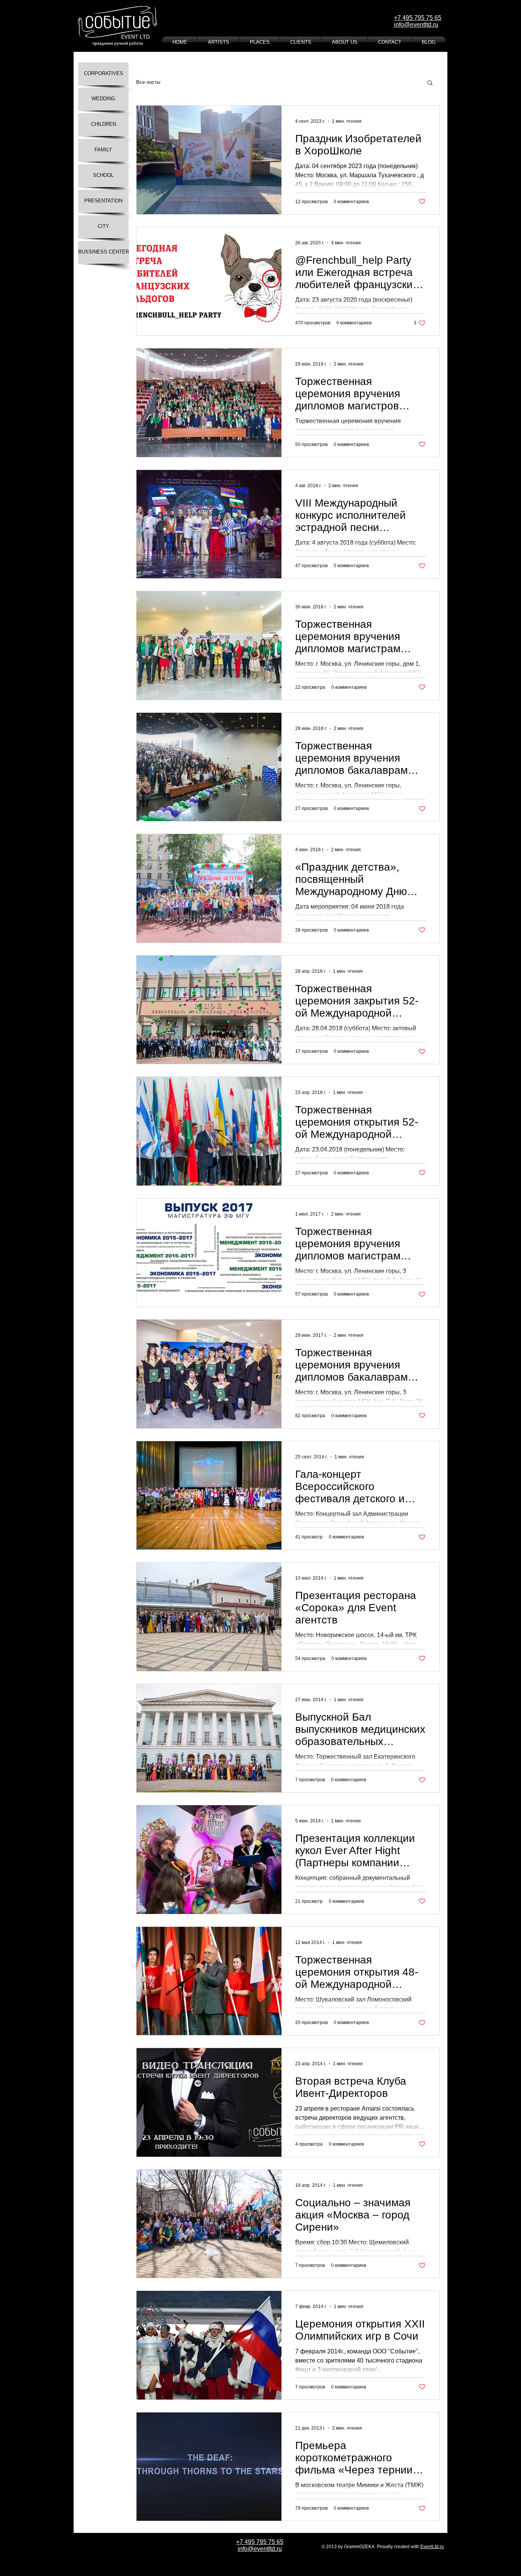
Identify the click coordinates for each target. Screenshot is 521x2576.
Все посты (148, 82)
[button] (430, 83)
